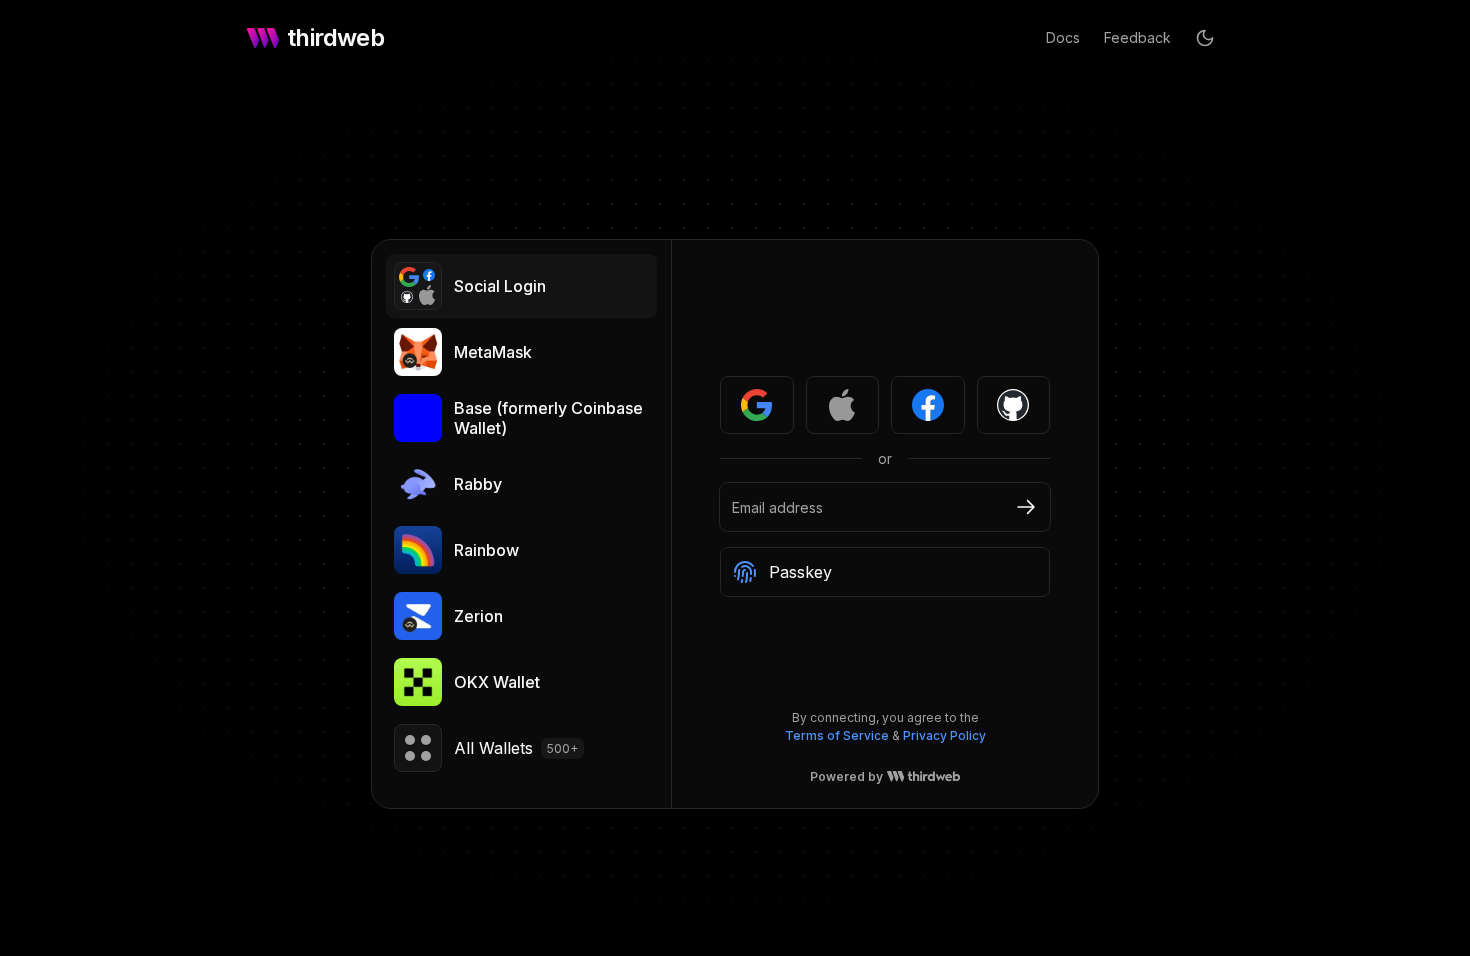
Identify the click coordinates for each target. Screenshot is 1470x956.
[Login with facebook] (928, 405)
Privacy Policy (944, 735)
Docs (1063, 37)
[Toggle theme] (1205, 38)
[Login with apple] (843, 405)
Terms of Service (837, 735)
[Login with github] (1014, 405)
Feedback (1137, 37)
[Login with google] (757, 405)
